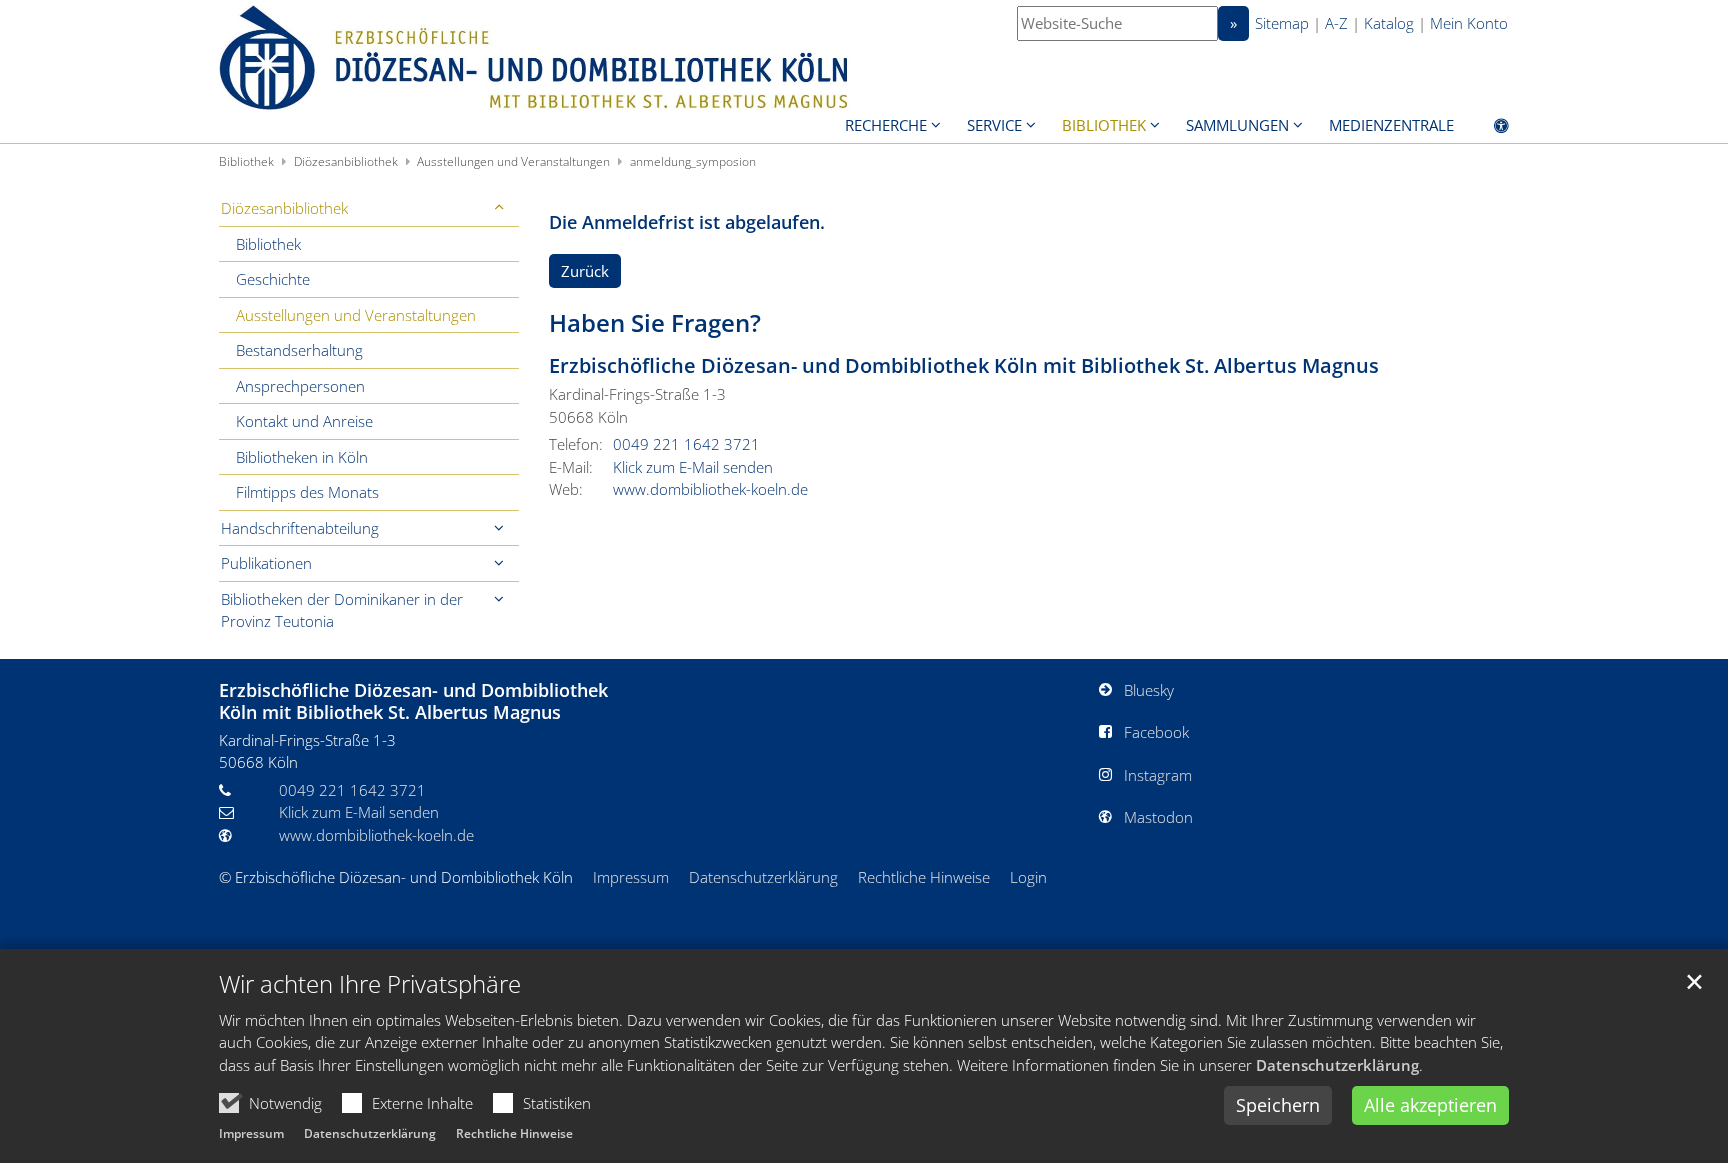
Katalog (1389, 23)
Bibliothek (246, 161)
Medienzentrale (1391, 125)
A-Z (1336, 23)
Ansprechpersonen (300, 386)
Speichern (1278, 1105)
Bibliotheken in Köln (302, 457)
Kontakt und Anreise (304, 421)
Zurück (585, 271)
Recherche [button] (886, 125)
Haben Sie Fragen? (655, 323)
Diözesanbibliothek (346, 161)
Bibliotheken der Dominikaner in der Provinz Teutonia (342, 610)
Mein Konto (1469, 23)
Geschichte (273, 279)
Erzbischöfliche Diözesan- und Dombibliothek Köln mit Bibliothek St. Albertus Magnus (964, 365)
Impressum (251, 1133)
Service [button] (994, 125)
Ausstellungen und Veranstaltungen (513, 161)
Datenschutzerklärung (1337, 1065)
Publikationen (266, 563)
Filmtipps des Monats (307, 492)
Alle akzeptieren (1430, 1105)
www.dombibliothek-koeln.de (710, 489)
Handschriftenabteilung (300, 528)
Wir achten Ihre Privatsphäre (370, 984)
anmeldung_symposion (693, 161)
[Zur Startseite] (534, 57)
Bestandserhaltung (299, 350)
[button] (499, 208)
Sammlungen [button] (1237, 125)
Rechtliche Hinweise (514, 1133)
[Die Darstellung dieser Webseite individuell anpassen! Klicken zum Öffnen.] (1488, 129)
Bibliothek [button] (1104, 125)
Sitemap (1282, 23)
